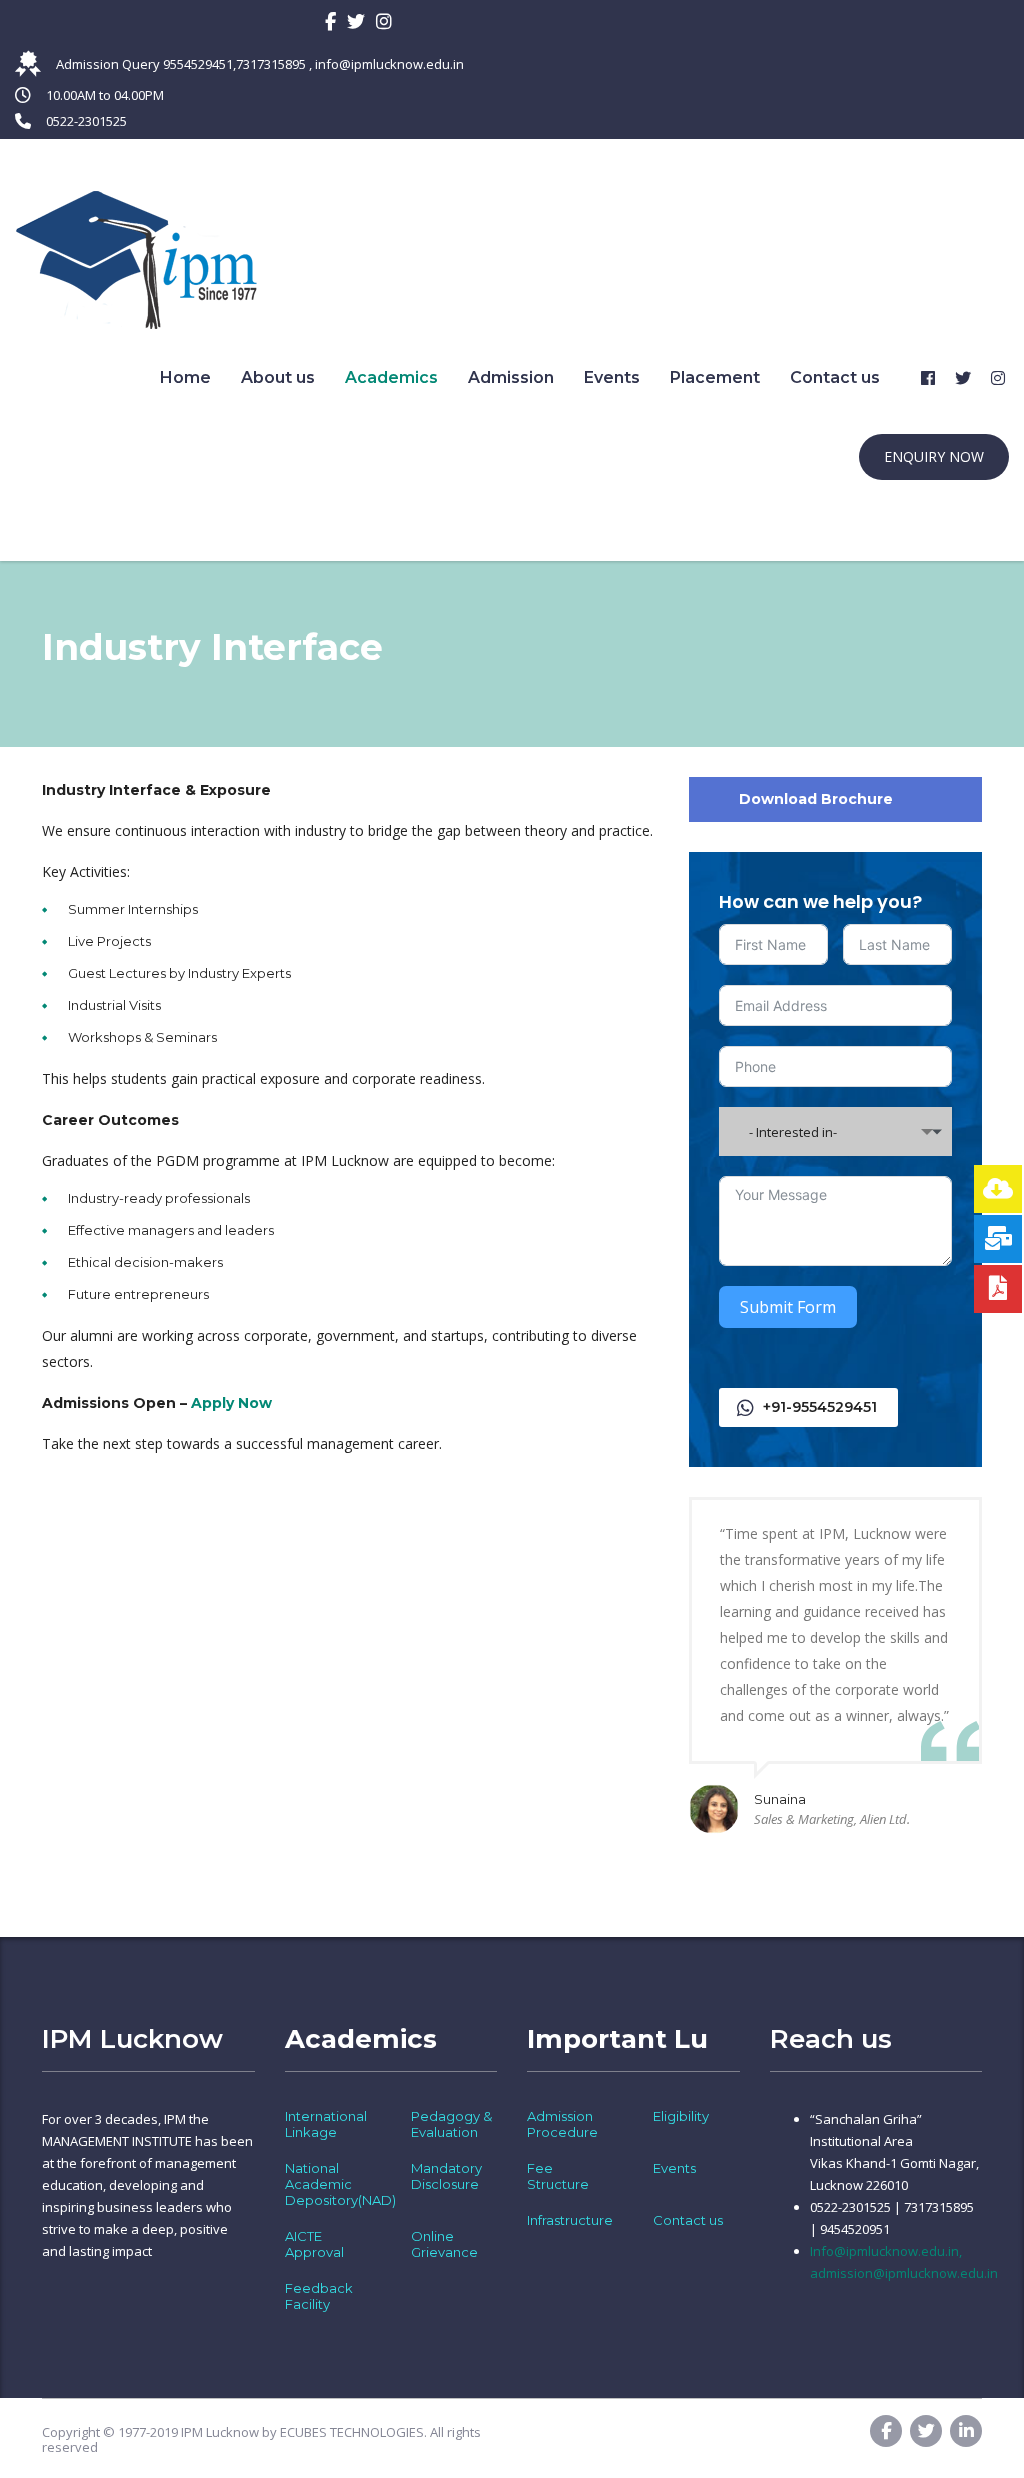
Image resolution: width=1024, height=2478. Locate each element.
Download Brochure (816, 799)
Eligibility (681, 2116)
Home (185, 377)
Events (612, 377)
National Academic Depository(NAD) (340, 2184)
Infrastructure (570, 2220)
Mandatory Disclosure (446, 2176)
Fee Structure (558, 2176)
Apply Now (231, 1403)
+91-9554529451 (820, 1407)
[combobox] (835, 1131)
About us (278, 377)
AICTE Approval (314, 2244)
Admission (511, 377)
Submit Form (788, 1307)
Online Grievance (444, 2244)
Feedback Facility (319, 2296)
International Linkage (326, 2124)
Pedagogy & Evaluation (451, 2124)
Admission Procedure (562, 2124)
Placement (715, 377)
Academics (391, 377)
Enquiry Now (934, 456)
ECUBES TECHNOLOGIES (352, 2432)
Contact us (835, 377)
